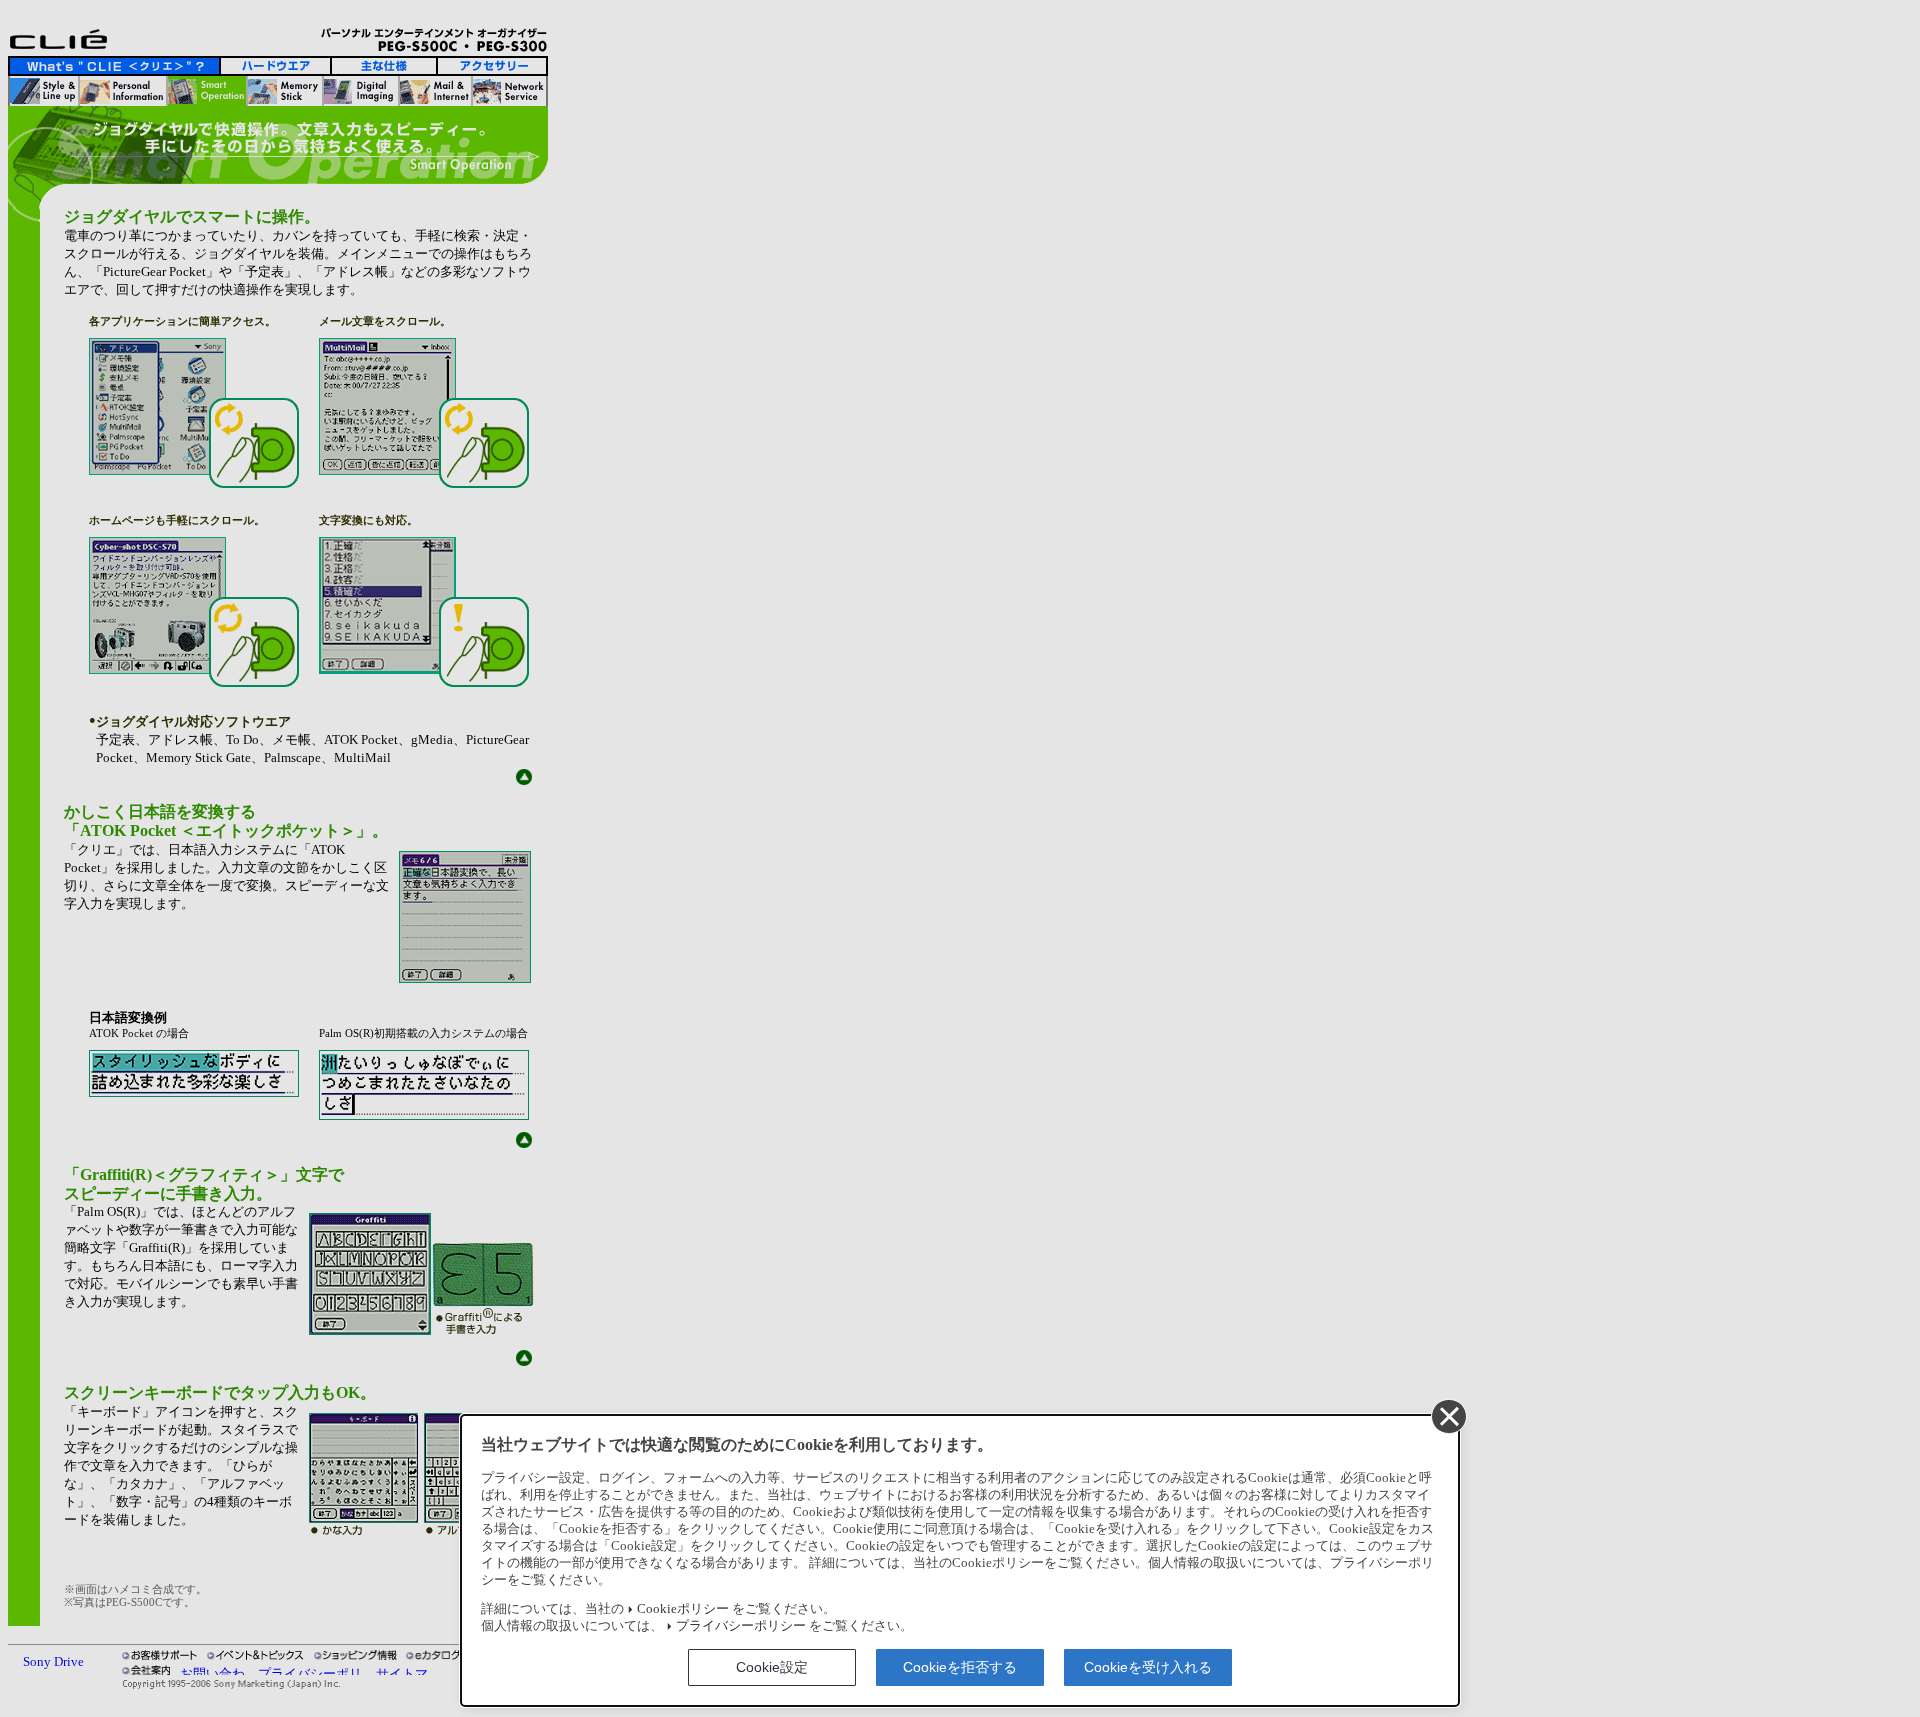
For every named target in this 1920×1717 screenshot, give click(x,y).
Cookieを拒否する (960, 1667)
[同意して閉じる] (1448, 1416)
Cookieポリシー (683, 1609)
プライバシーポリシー (741, 1626)
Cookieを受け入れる (1148, 1667)
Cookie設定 (772, 1667)
